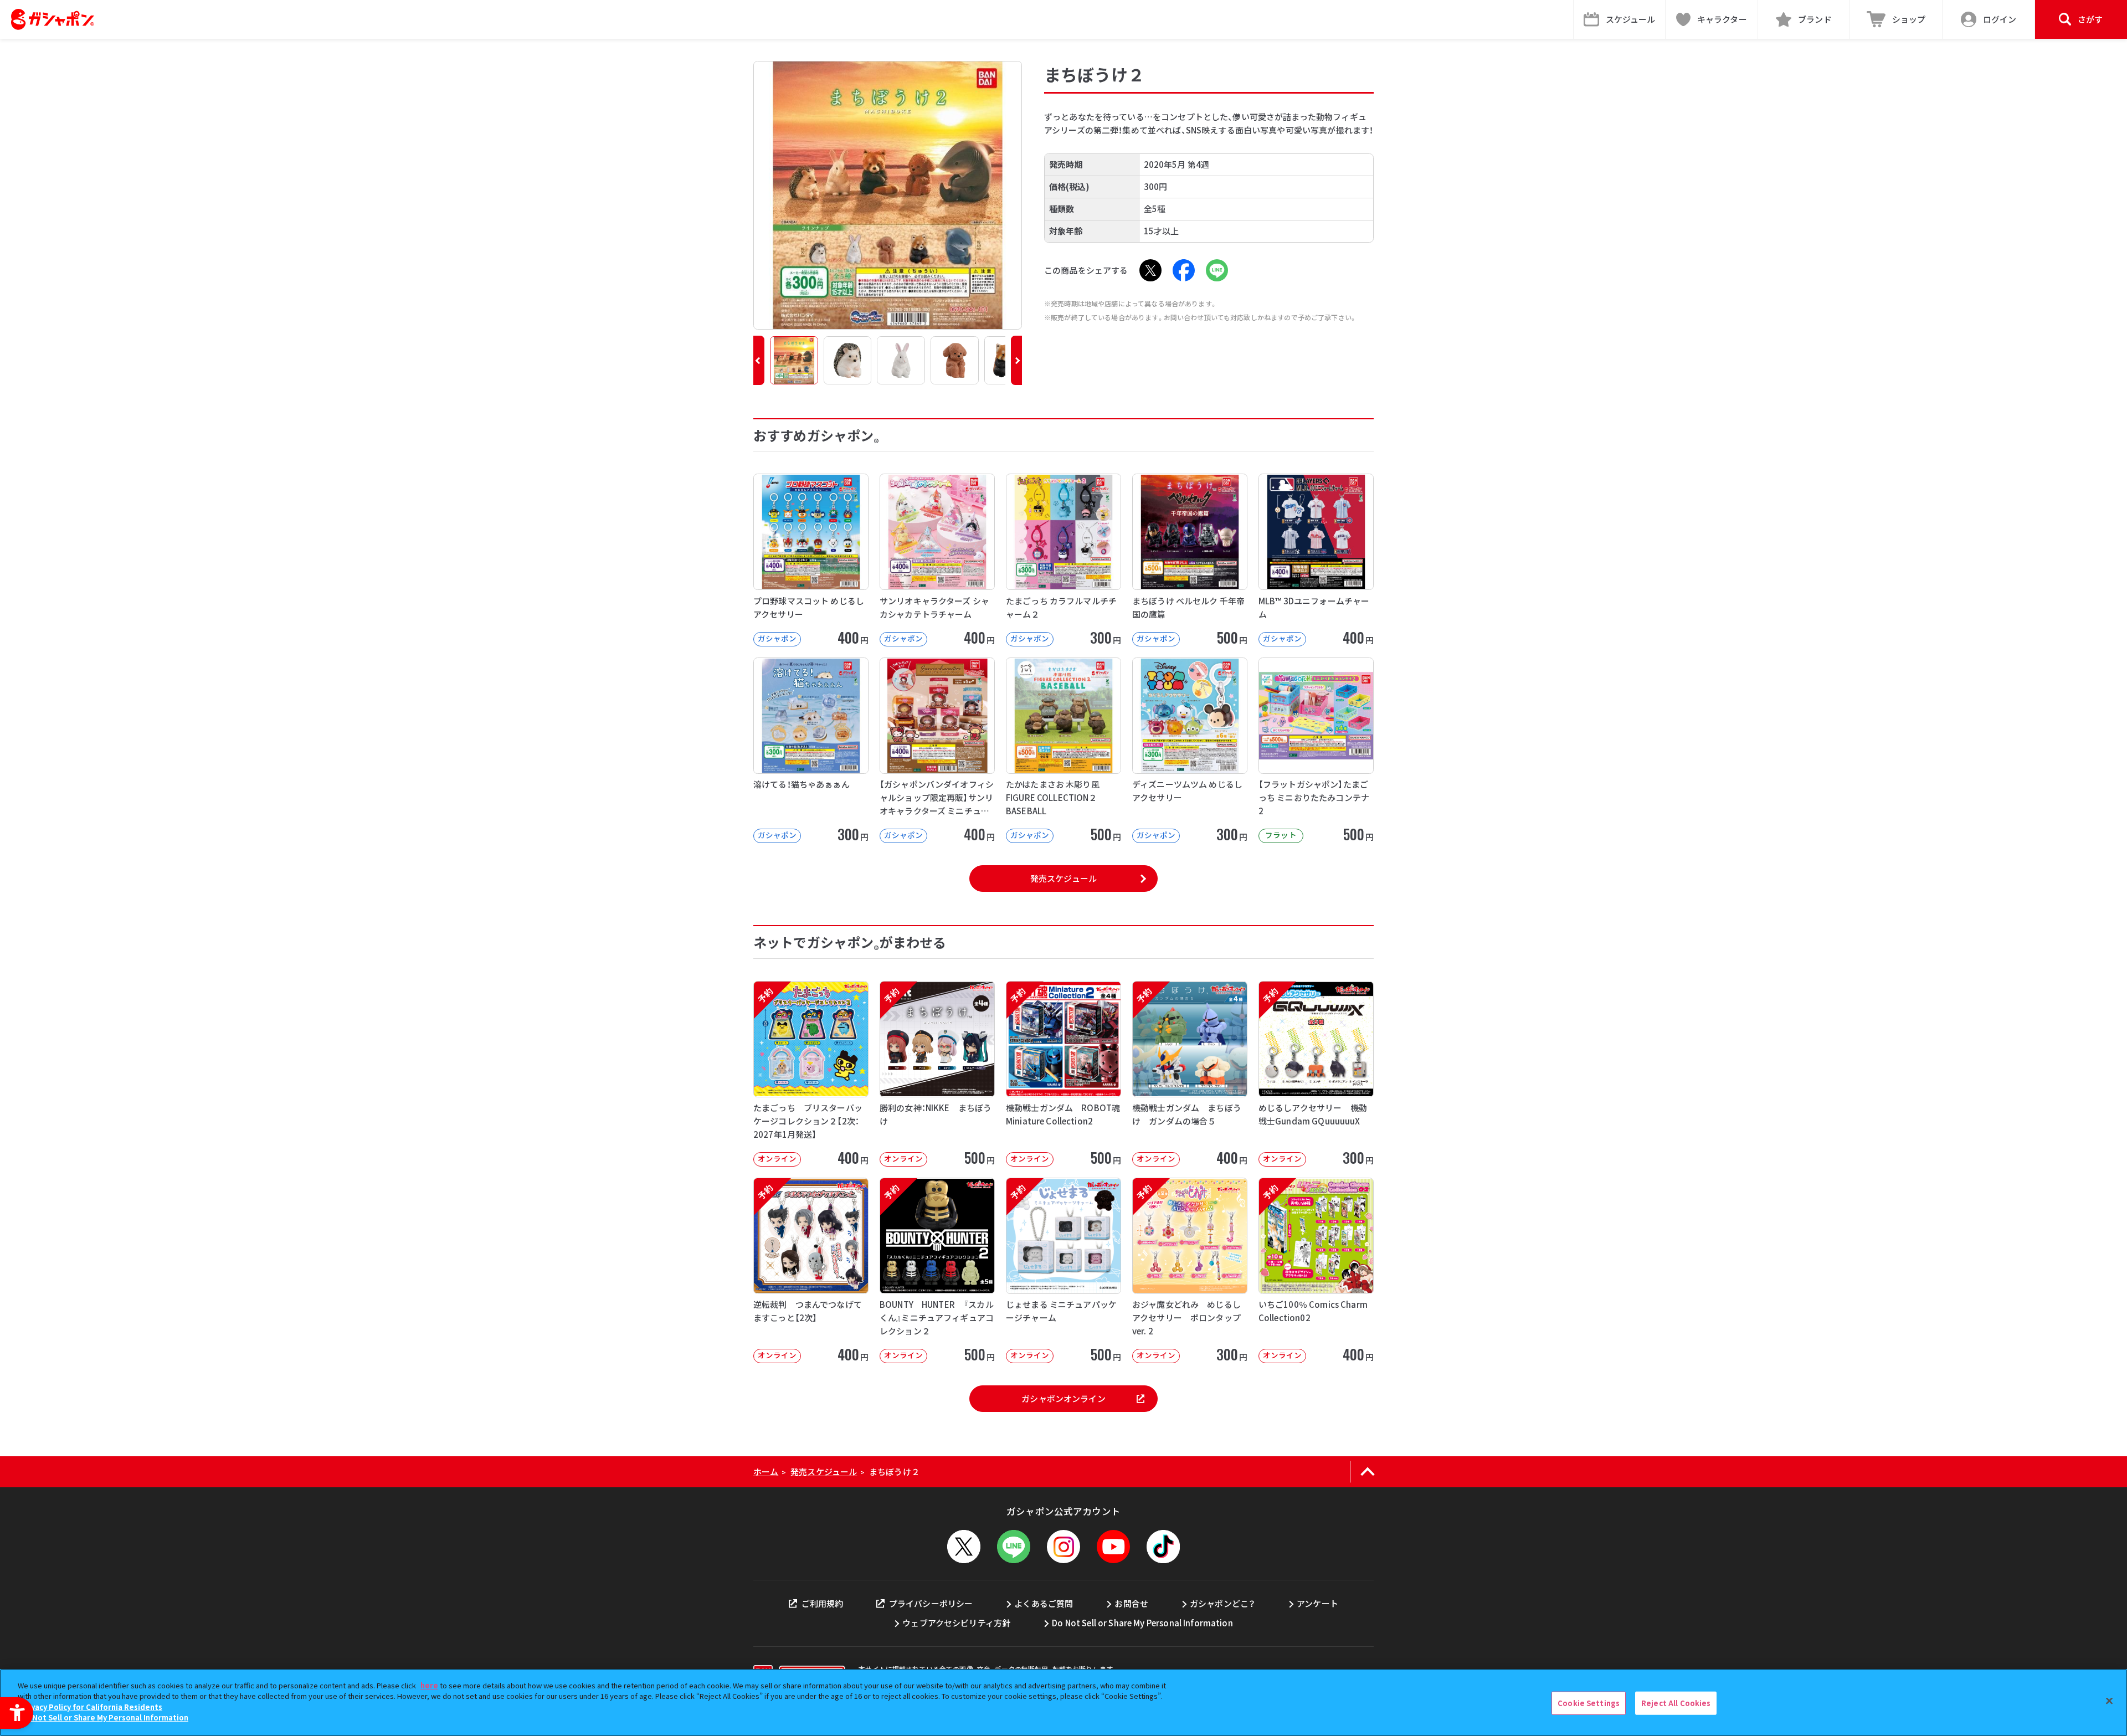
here (429, 1685)
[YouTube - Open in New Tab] (1113, 1547)
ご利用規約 (822, 1603)
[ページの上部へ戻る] (1367, 1472)
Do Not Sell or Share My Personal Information (1142, 1623)
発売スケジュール (1063, 878)
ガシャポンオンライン (1063, 1398)
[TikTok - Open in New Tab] (1163, 1547)
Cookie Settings (1589, 1703)
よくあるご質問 (1044, 1603)
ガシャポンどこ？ (1222, 1603)
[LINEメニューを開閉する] (1014, 1547)
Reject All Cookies (1676, 1703)
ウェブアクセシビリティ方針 (956, 1623)
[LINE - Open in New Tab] (1217, 270)
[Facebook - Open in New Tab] (1184, 270)
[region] (1063, 1702)
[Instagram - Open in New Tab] (1063, 1547)
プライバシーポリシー (931, 1603)
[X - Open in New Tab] (1150, 270)
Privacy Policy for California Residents (91, 1707)
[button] (759, 360)
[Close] (2109, 1701)
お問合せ (1131, 1603)
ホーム (766, 1472)
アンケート (1317, 1603)
